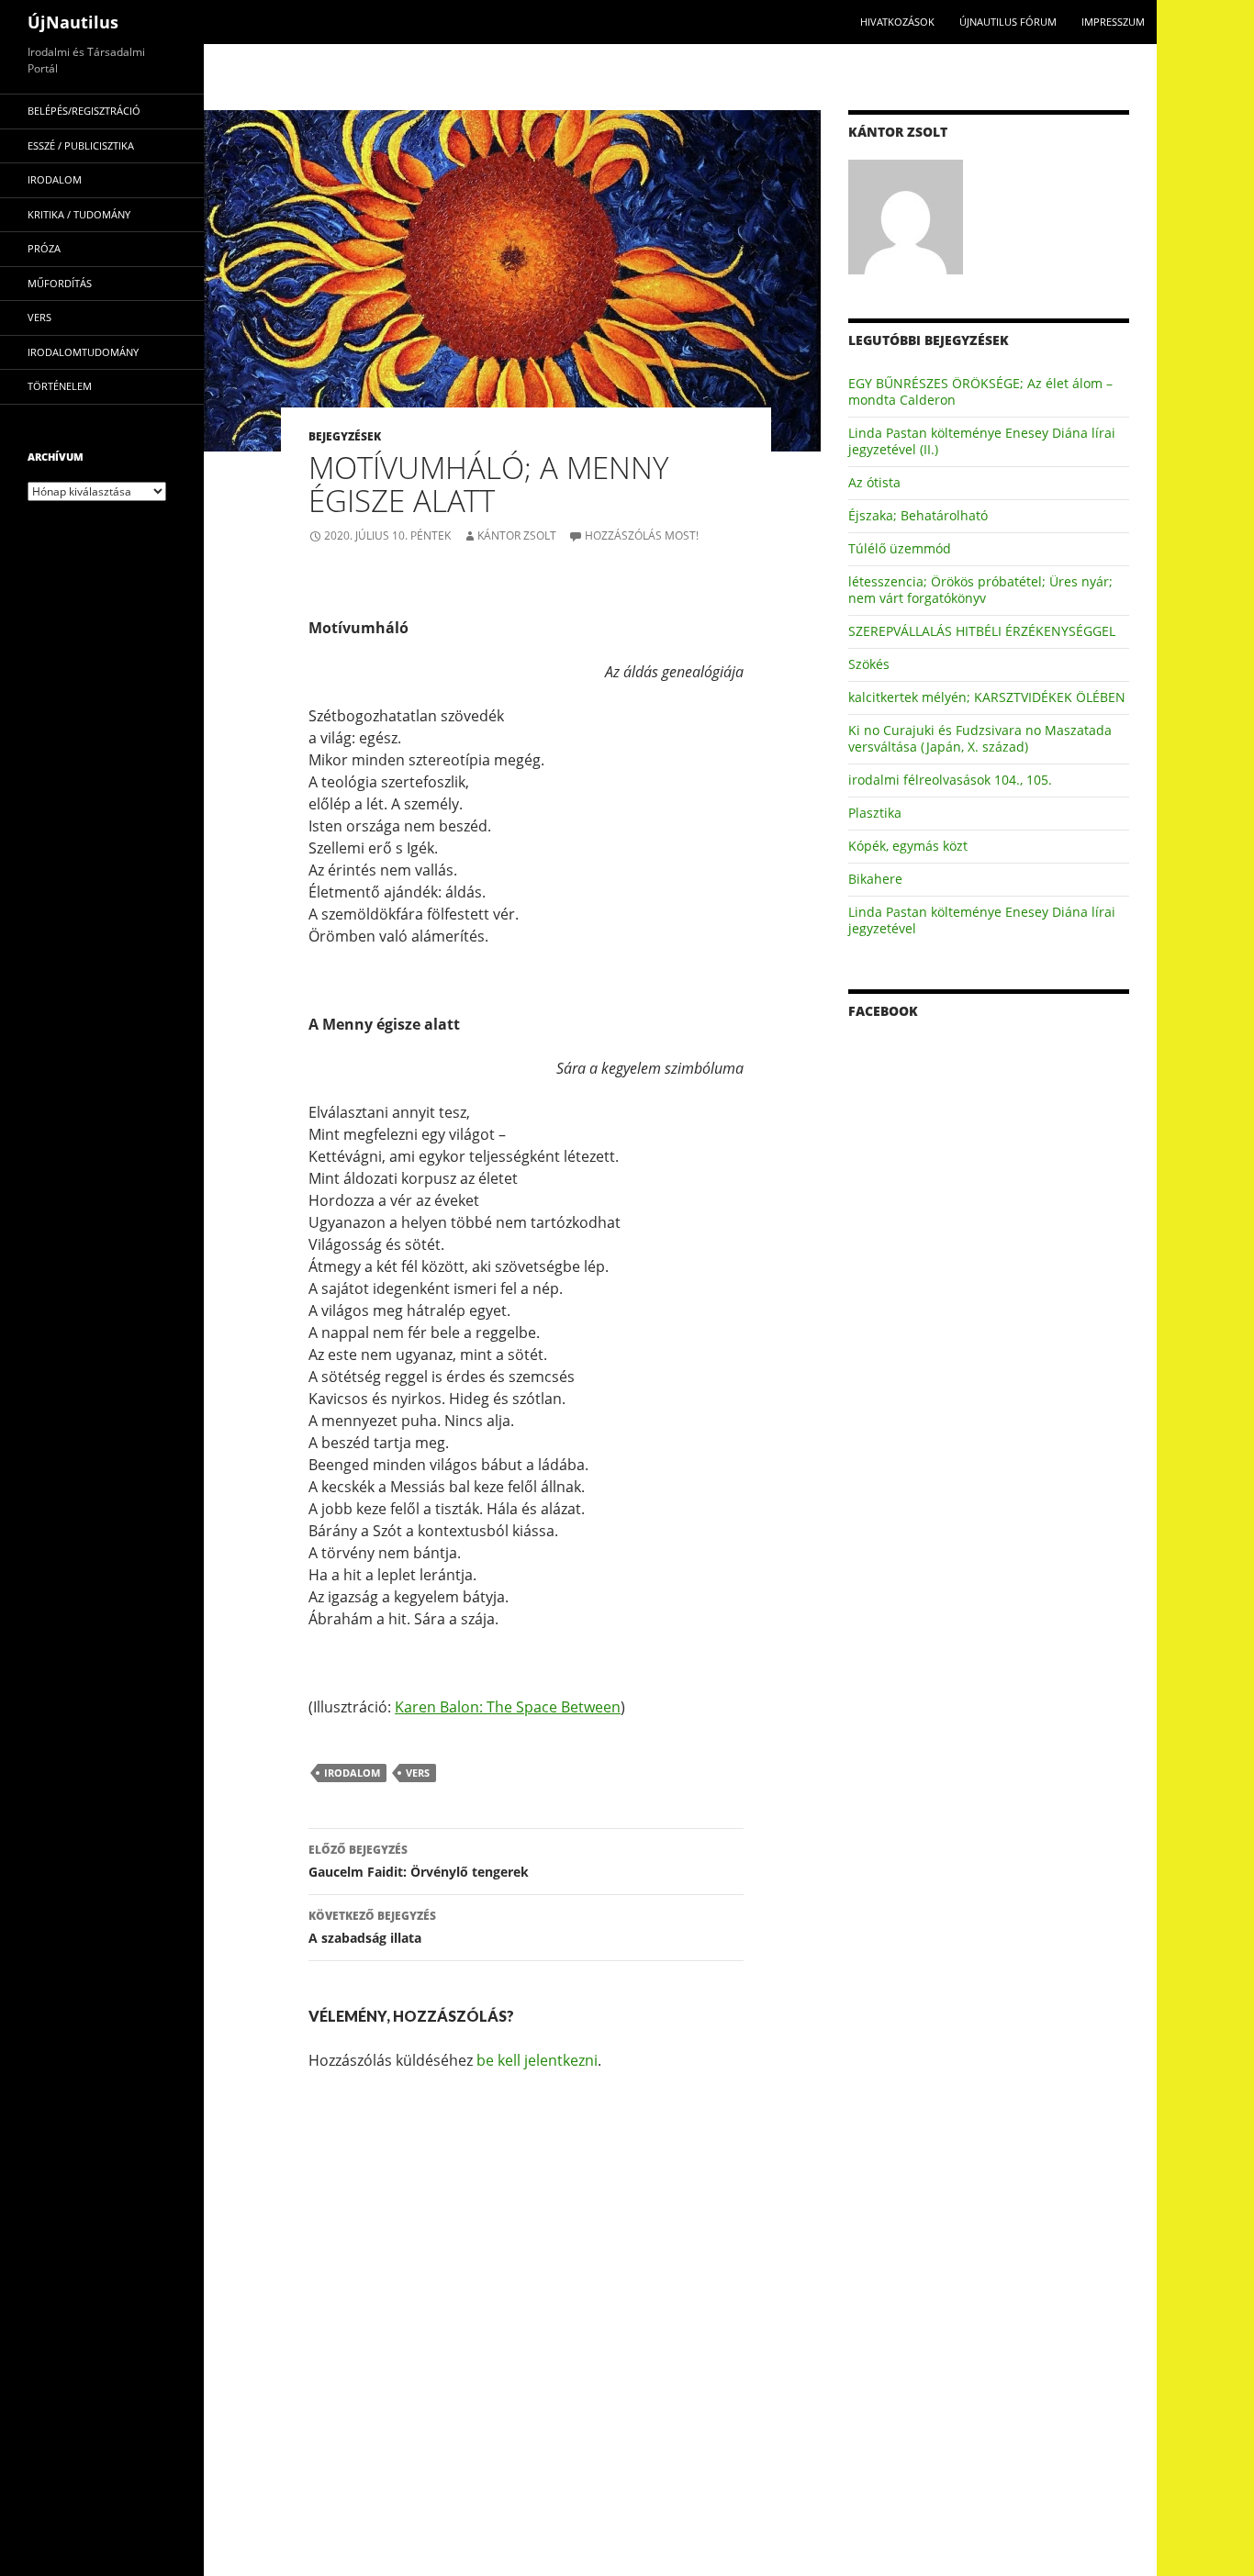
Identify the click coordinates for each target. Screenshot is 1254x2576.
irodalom (352, 1773)
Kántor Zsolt (517, 535)
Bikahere (875, 879)
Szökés (869, 664)
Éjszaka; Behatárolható (918, 515)
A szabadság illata (372, 1927)
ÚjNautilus (73, 22)
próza (44, 248)
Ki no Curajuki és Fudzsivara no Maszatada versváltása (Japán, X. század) (980, 738)
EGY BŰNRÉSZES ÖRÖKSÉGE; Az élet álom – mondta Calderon (980, 391)
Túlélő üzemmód (900, 548)
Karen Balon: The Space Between (508, 1707)
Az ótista (874, 482)
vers (418, 1773)
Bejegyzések (345, 436)
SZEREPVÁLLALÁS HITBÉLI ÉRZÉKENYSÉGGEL (982, 631)
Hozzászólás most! (642, 535)
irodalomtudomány (83, 352)
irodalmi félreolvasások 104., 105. (950, 780)
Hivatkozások (897, 22)
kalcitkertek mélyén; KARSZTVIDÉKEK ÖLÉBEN (987, 697)
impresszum (1113, 22)
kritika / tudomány (79, 214)
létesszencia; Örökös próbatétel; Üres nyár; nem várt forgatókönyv (980, 590)
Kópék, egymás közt (908, 846)
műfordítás (60, 283)
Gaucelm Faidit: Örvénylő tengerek (419, 1861)
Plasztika (875, 813)
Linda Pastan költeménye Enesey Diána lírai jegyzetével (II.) (982, 441)
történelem (60, 386)
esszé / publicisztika (81, 145)
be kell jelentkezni (537, 2060)
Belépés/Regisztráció (84, 111)
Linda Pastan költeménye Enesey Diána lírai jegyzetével (982, 920)
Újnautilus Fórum (1008, 22)
